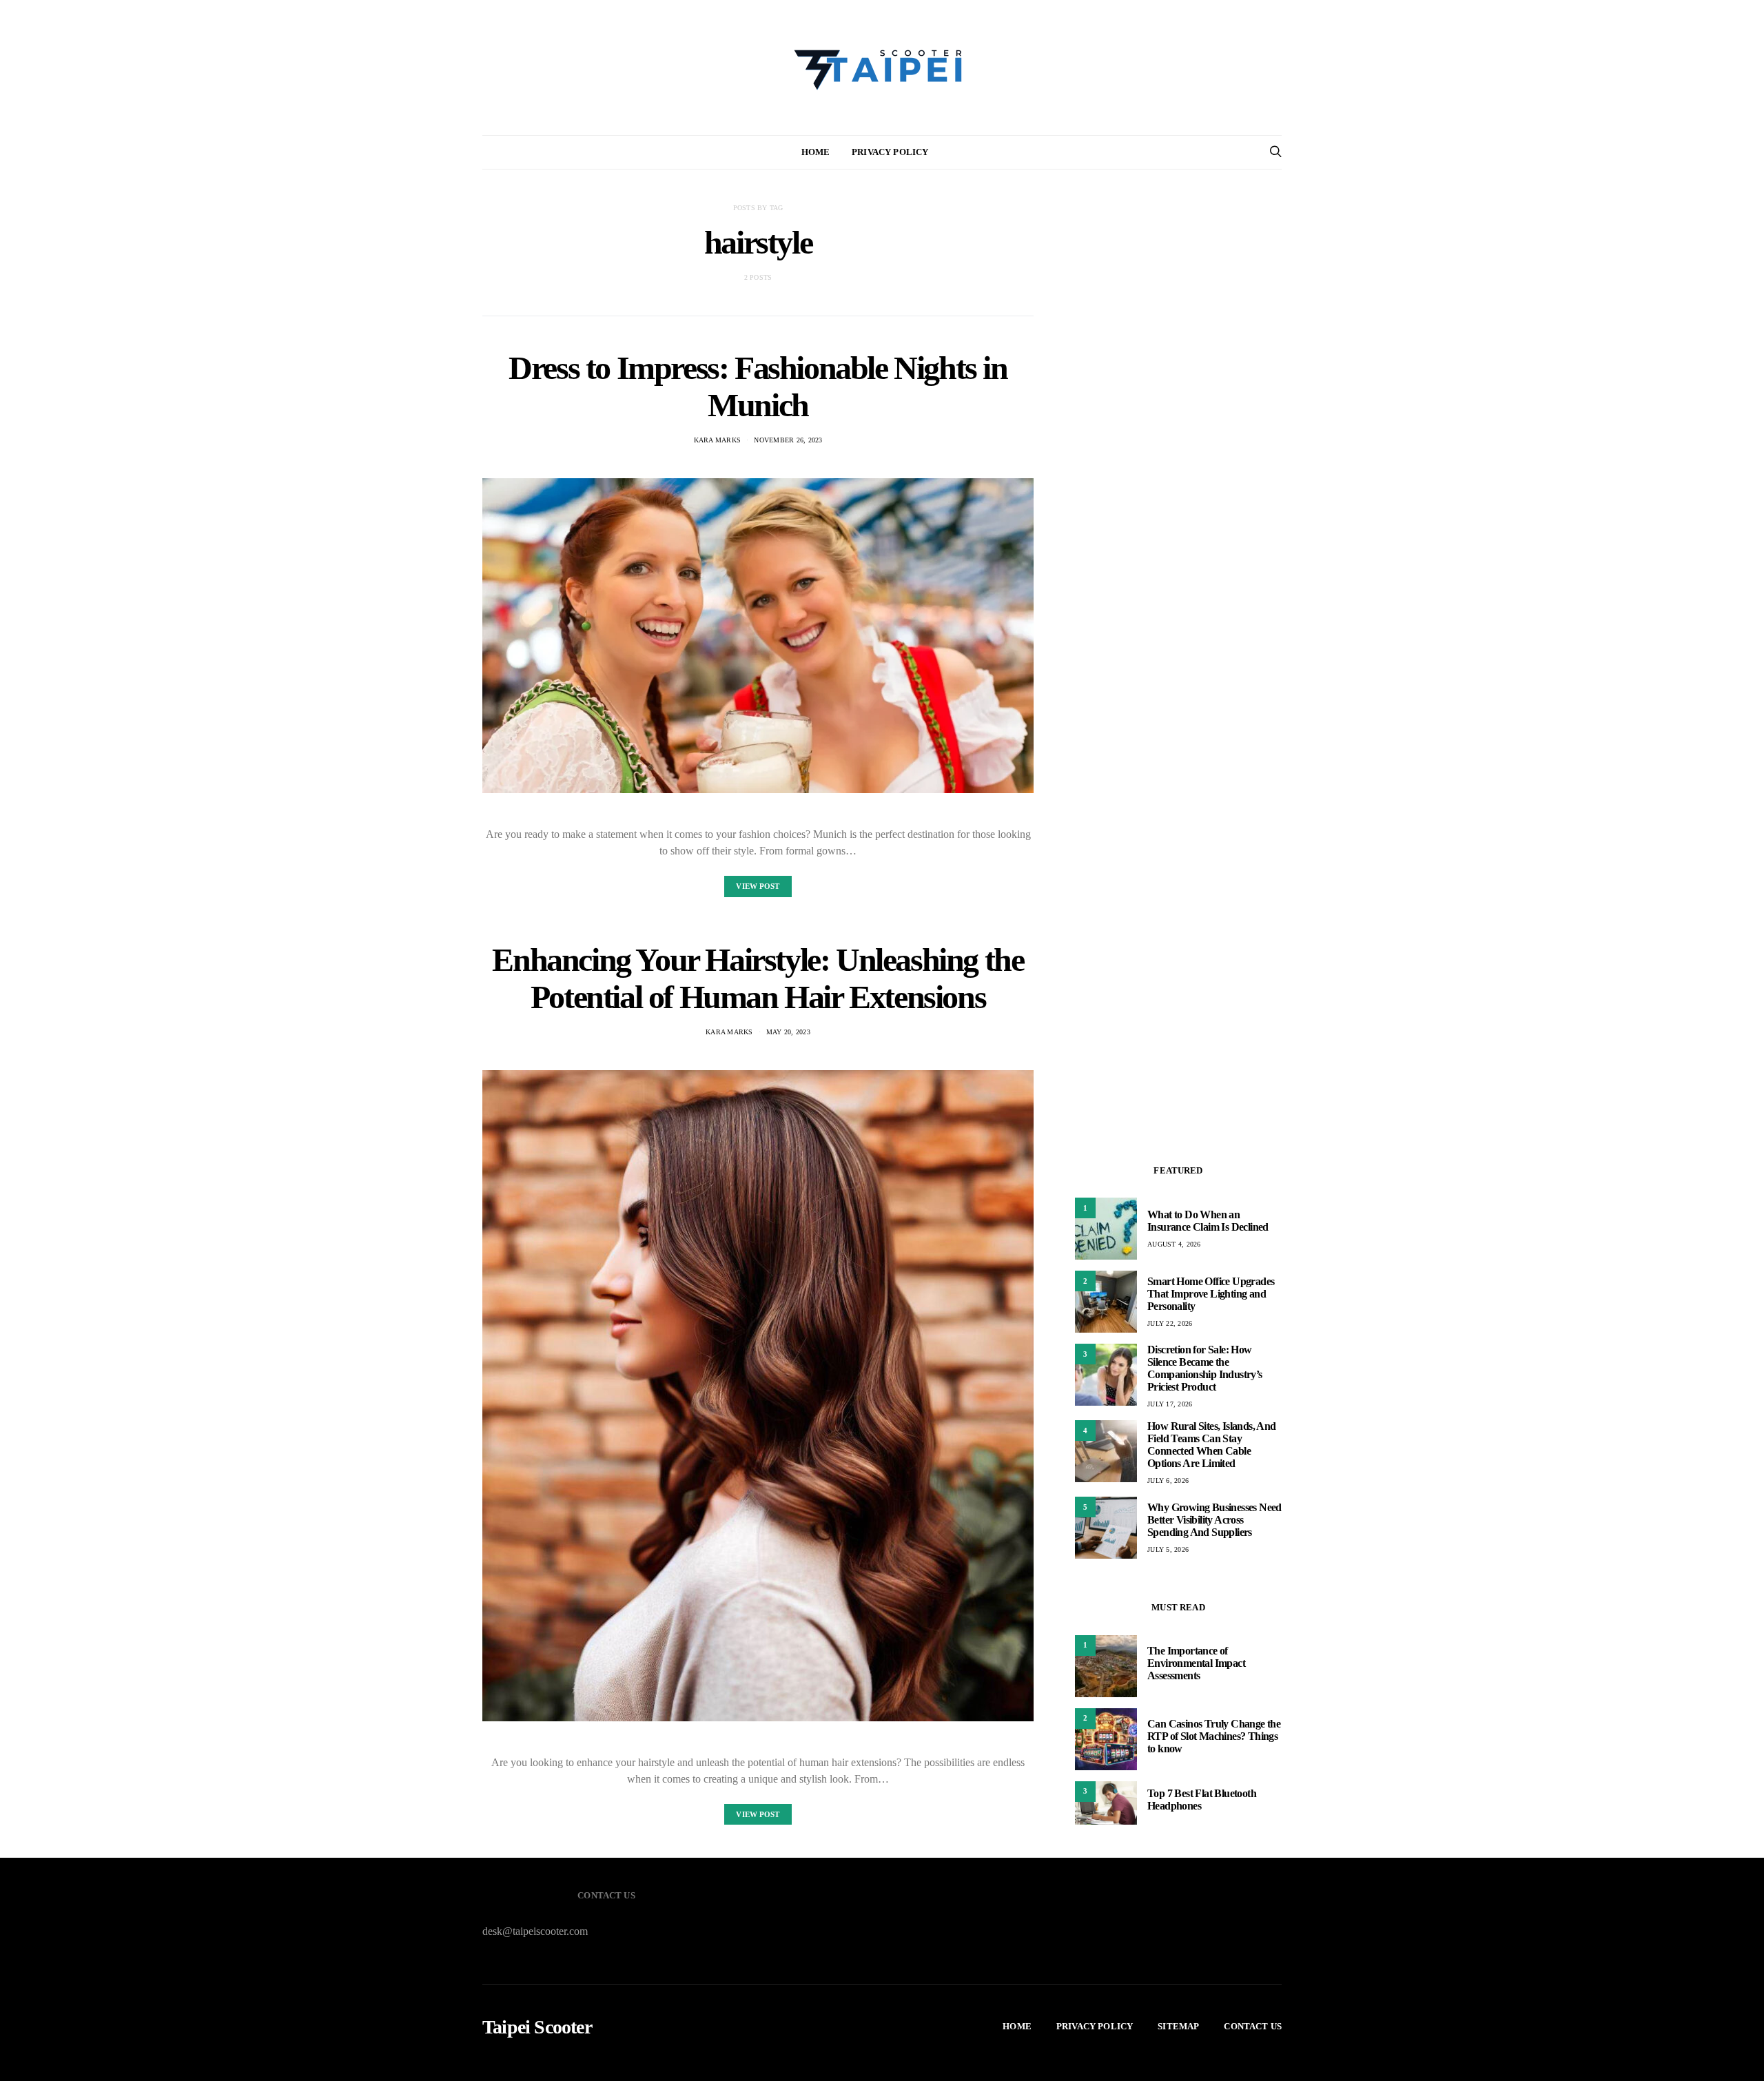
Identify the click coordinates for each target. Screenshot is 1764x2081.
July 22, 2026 (1170, 1323)
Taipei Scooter (537, 2027)
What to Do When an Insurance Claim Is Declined (1208, 1221)
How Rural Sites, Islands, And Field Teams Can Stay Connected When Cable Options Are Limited (1212, 1445)
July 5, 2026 (1168, 1549)
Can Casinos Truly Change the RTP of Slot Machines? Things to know (1214, 1736)
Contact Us (1253, 2026)
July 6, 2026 (1168, 1480)
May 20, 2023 (788, 1032)
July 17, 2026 (1170, 1404)
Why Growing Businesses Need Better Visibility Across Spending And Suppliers (1214, 1520)
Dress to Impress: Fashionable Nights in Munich (758, 386)
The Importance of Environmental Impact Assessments (1196, 1663)
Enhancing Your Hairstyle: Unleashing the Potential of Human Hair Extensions (758, 978)
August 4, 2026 (1174, 1244)
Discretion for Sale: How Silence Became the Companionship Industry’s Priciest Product (1205, 1368)
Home (816, 152)
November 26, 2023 (788, 440)
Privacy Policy (890, 152)
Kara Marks (718, 440)
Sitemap (1178, 2026)
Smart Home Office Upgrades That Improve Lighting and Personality (1211, 1294)
